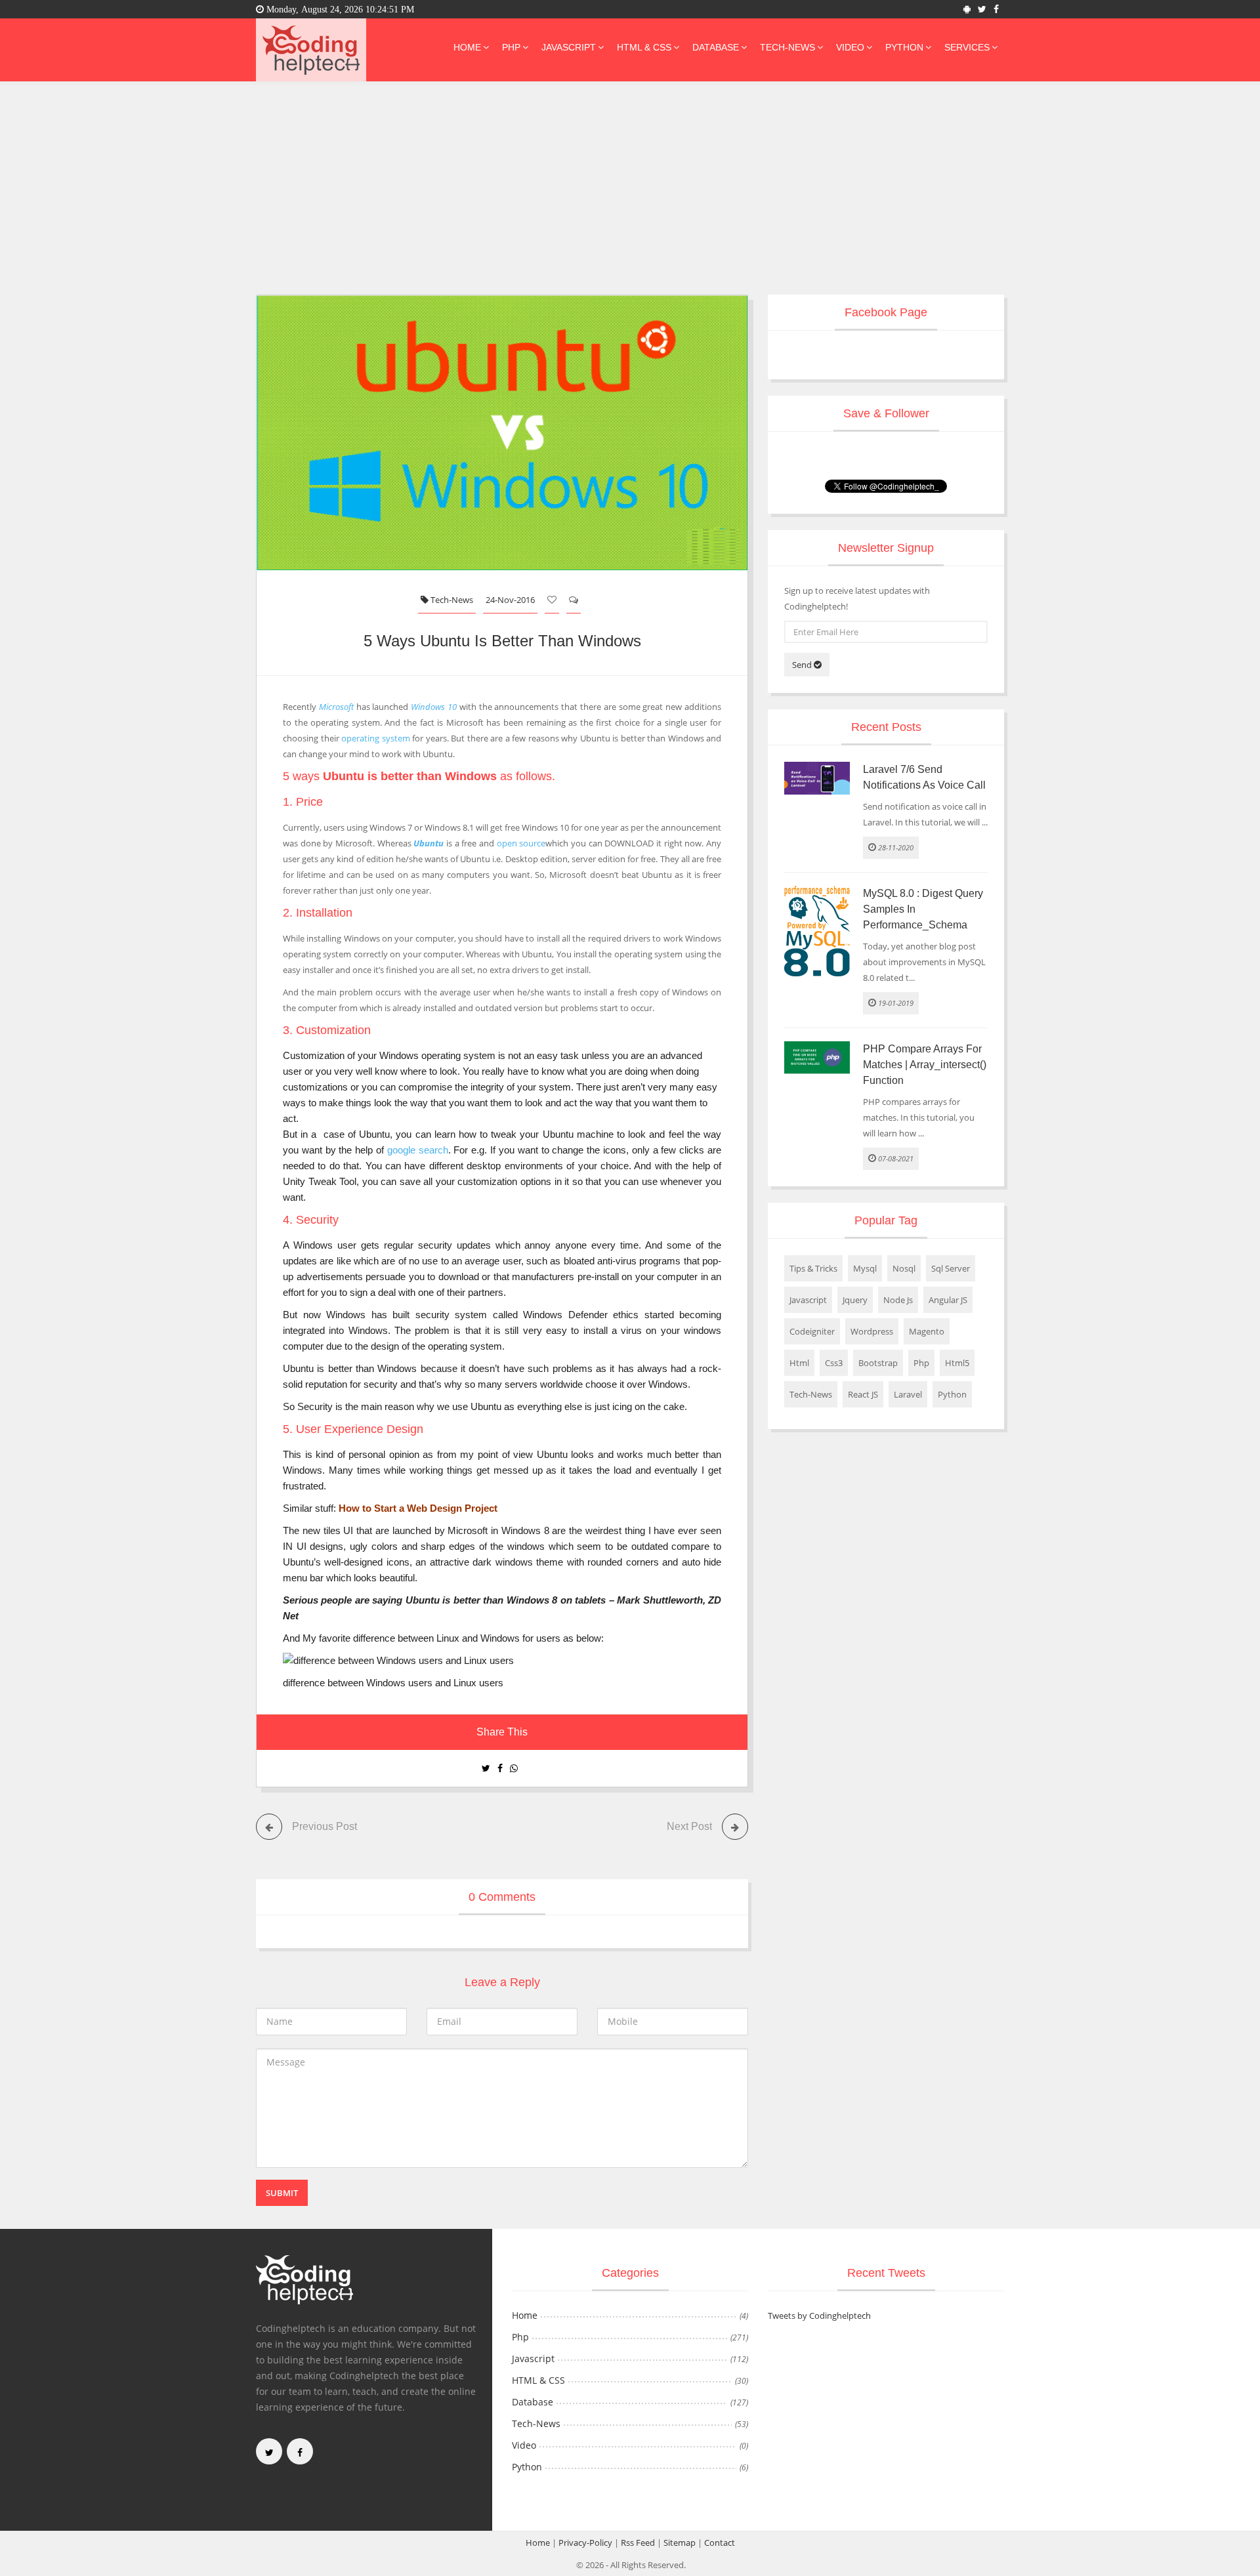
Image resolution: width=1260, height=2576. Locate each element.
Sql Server (951, 1268)
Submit (282, 2193)
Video (850, 47)
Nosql (904, 1268)
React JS (863, 1394)
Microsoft (336, 707)
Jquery (855, 1300)
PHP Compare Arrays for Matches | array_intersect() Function (925, 1065)
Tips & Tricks (813, 1268)
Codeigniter (812, 1331)
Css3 (834, 1363)
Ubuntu (429, 843)
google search (418, 1150)
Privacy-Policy (585, 2543)
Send (803, 665)
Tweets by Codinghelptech (819, 2316)
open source (521, 843)
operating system (376, 738)
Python (904, 47)
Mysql (865, 1268)
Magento (927, 1331)
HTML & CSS (644, 47)
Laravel (908, 1394)
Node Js (898, 1300)
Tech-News (787, 47)
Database (716, 47)
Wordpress (872, 1331)
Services (967, 47)
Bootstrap (878, 1363)
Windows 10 (434, 707)
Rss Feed (638, 2543)
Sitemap (680, 2543)
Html (799, 1363)
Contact (720, 2543)
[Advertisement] (630, 180)
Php (511, 47)
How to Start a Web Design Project (418, 1508)
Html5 (957, 1363)
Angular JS (948, 1300)
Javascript (569, 47)
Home (467, 47)
